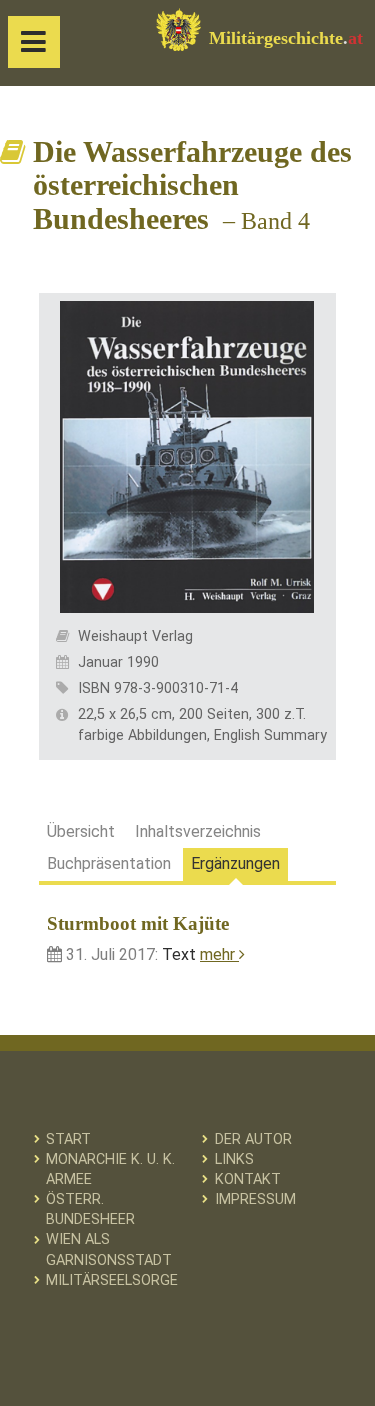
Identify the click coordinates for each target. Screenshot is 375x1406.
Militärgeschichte (286, 38)
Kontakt (248, 1179)
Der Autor (253, 1139)
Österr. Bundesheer (90, 1209)
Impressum (255, 1199)
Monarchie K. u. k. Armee (110, 1169)
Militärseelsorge (112, 1280)
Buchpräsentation (109, 863)
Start (68, 1139)
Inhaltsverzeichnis (198, 831)
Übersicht (81, 831)
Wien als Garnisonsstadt (109, 1249)
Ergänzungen (235, 863)
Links (234, 1159)
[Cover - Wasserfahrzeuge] (187, 455)
